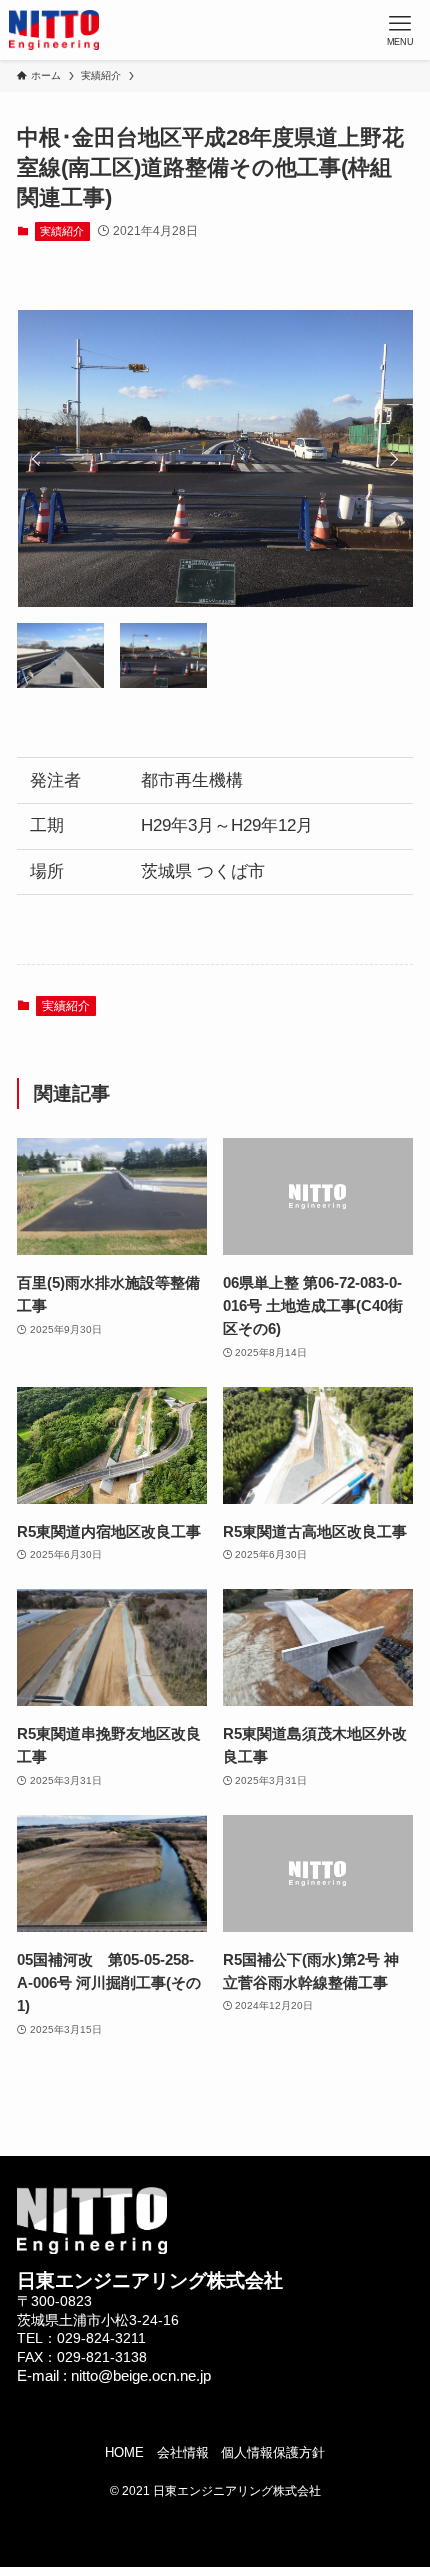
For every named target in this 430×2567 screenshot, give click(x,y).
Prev (39, 459)
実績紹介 (62, 231)
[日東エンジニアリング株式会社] (54, 30)
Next (391, 459)
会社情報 (183, 2452)
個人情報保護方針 (273, 2452)
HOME (124, 2452)
